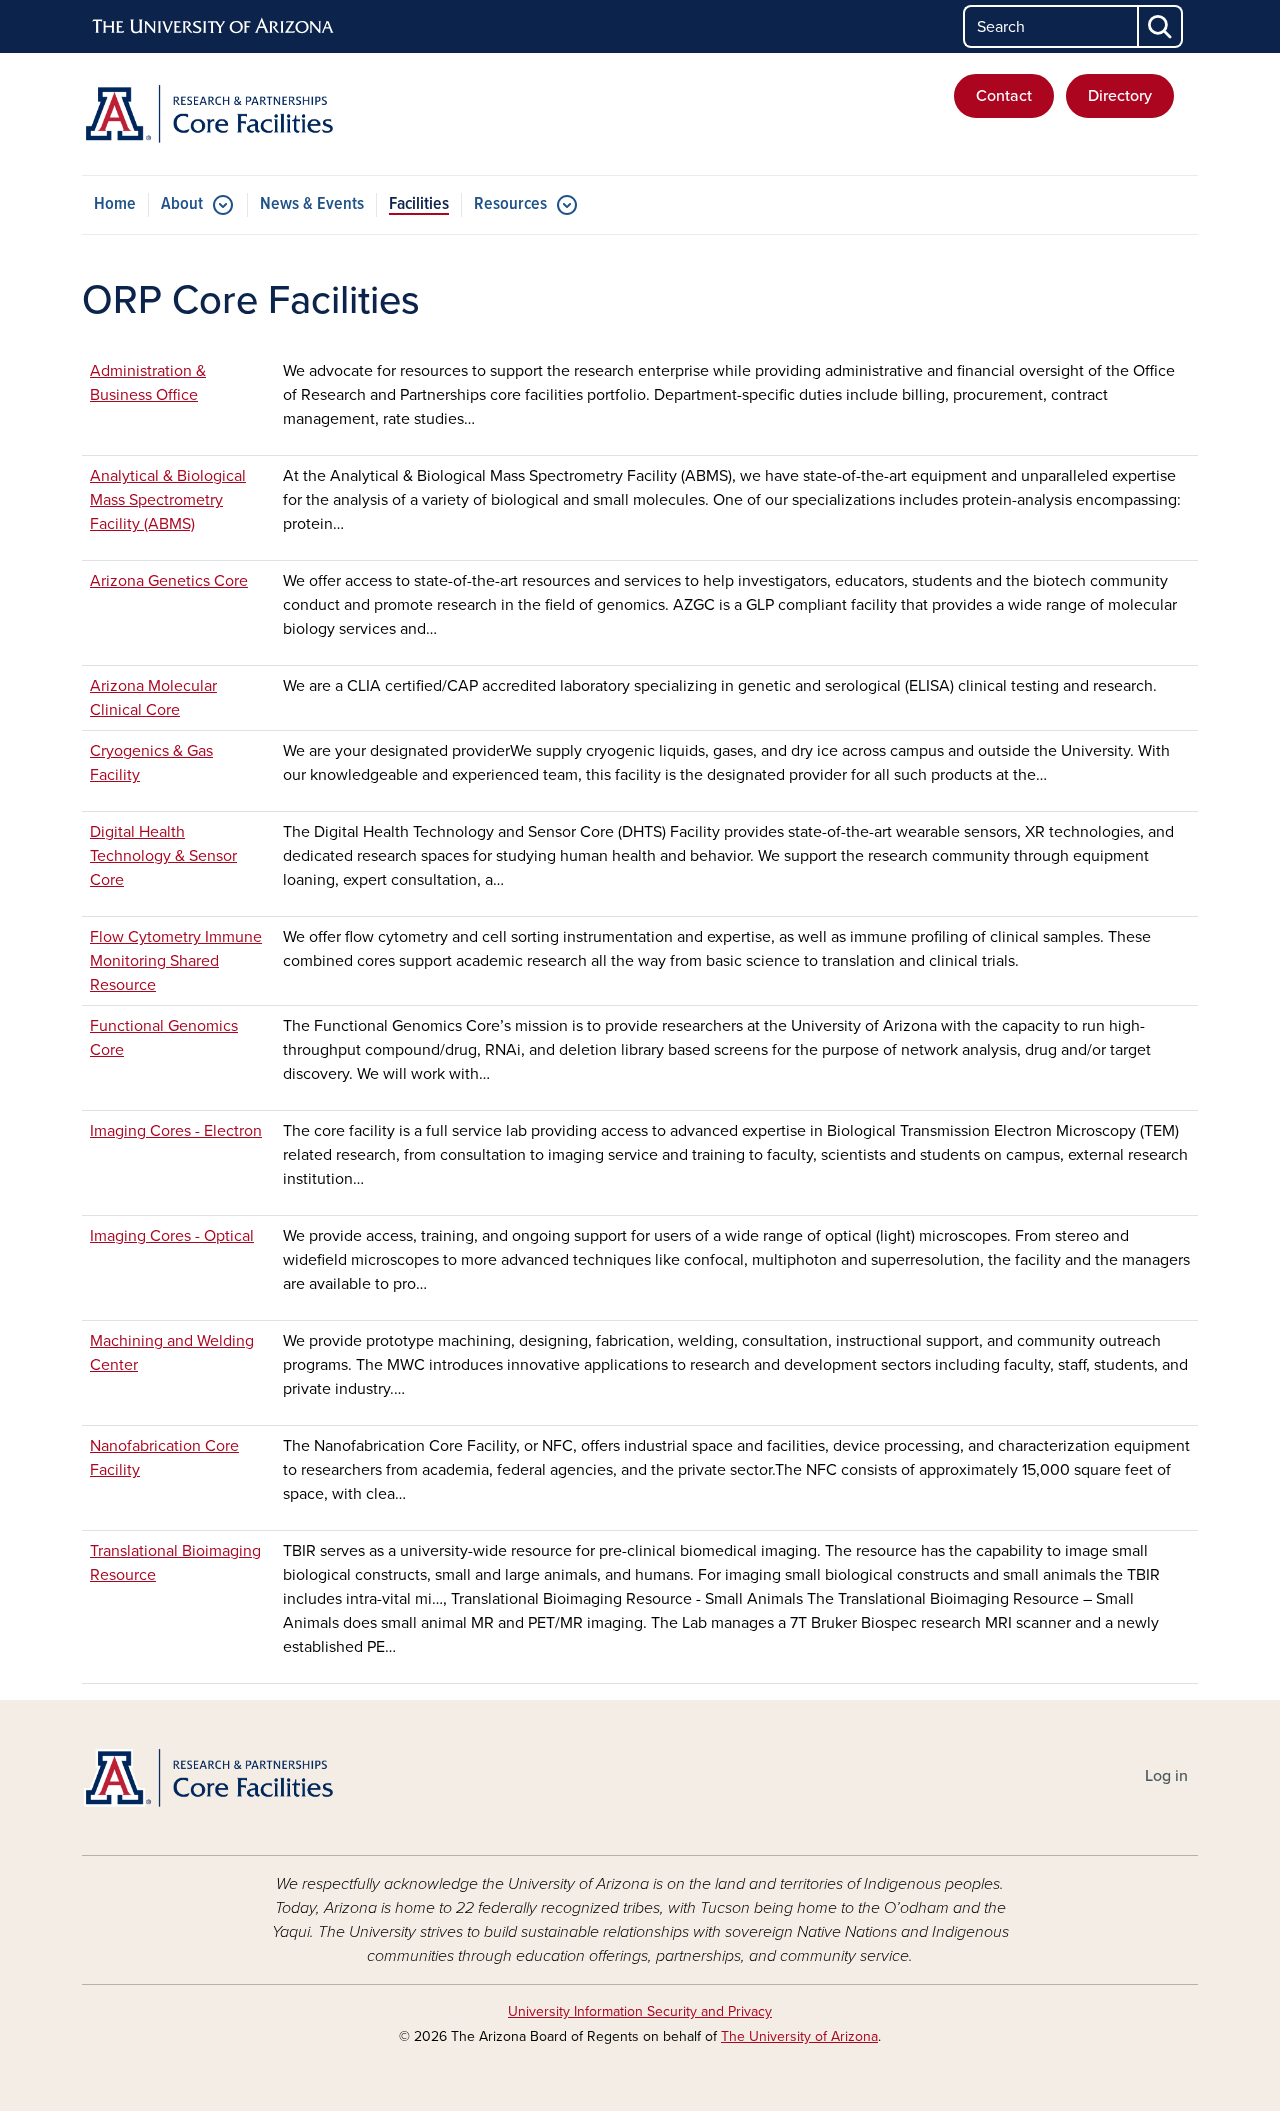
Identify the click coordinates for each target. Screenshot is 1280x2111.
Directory (1120, 96)
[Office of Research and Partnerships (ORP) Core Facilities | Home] (260, 114)
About (182, 204)
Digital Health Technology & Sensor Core (163, 856)
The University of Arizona (799, 2036)
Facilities (419, 204)
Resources (510, 204)
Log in (1166, 1776)
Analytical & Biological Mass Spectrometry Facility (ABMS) (168, 500)
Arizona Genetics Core (169, 581)
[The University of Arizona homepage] (214, 27)
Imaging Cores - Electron (176, 1131)
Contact (1004, 96)
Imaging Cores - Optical (172, 1236)
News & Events (312, 204)
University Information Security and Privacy (640, 2011)
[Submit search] (1161, 26)
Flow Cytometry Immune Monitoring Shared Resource (176, 961)
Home (115, 204)
